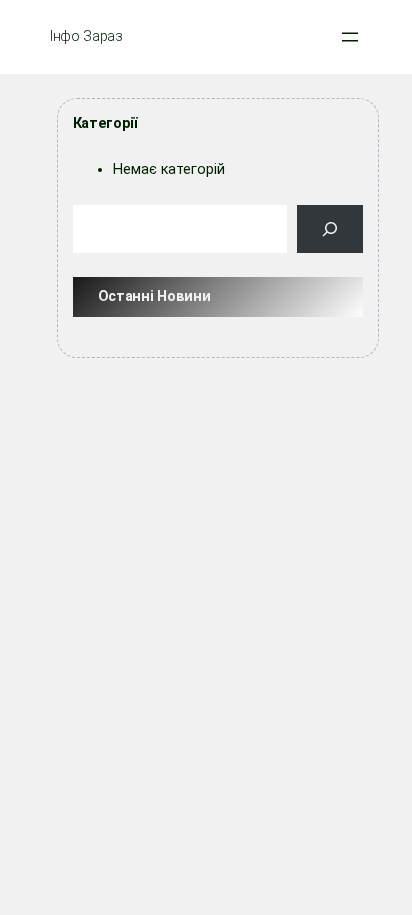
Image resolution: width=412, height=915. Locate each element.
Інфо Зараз (86, 36)
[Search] (330, 228)
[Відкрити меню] (350, 37)
